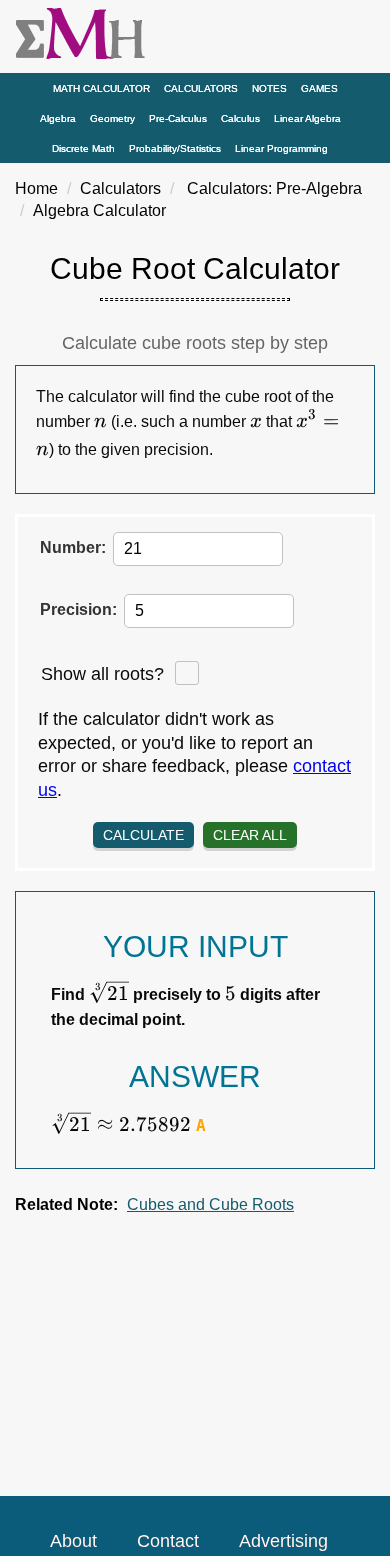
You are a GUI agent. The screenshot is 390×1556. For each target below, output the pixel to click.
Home (36, 188)
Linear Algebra (307, 118)
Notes (269, 88)
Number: (73, 547)
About (73, 1541)
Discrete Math (83, 148)
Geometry (112, 118)
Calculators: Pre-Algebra (274, 188)
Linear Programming (281, 148)
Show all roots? (102, 674)
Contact (168, 1541)
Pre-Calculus (178, 118)
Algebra (58, 118)
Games (319, 88)
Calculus (240, 118)
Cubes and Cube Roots (210, 1204)
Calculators (201, 88)
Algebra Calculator (99, 210)
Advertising (283, 1541)
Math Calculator (101, 88)
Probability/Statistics (175, 148)
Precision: (78, 609)
